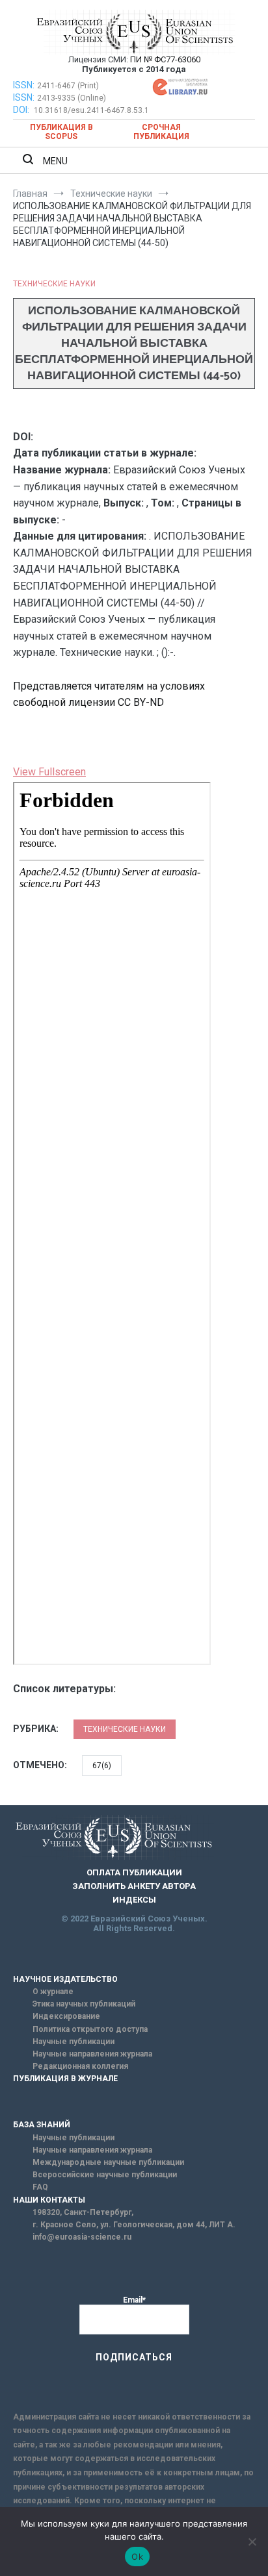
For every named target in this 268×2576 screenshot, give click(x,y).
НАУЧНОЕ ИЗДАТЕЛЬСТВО (65, 1979)
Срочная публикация (161, 132)
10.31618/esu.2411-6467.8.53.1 (91, 110)
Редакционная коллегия (80, 2066)
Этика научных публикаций (84, 2004)
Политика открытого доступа (90, 2029)
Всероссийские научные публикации (105, 2175)
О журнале (53, 1992)
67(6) (102, 1766)
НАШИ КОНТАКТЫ (49, 2200)
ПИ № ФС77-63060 (165, 59)
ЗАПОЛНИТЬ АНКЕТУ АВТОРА (134, 1886)
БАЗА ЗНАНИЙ (42, 2125)
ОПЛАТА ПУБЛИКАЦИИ (134, 1872)
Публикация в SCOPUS (61, 132)
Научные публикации (74, 2042)
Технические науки (54, 284)
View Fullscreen (49, 772)
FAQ (40, 2187)
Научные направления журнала (92, 2054)
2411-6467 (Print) (68, 86)
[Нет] (252, 2542)
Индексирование (66, 2016)
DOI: (22, 110)
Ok (137, 2557)
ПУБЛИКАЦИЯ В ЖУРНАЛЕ (65, 2079)
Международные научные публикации (108, 2162)
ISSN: (24, 85)
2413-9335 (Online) (72, 98)
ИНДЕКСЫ (134, 1900)
